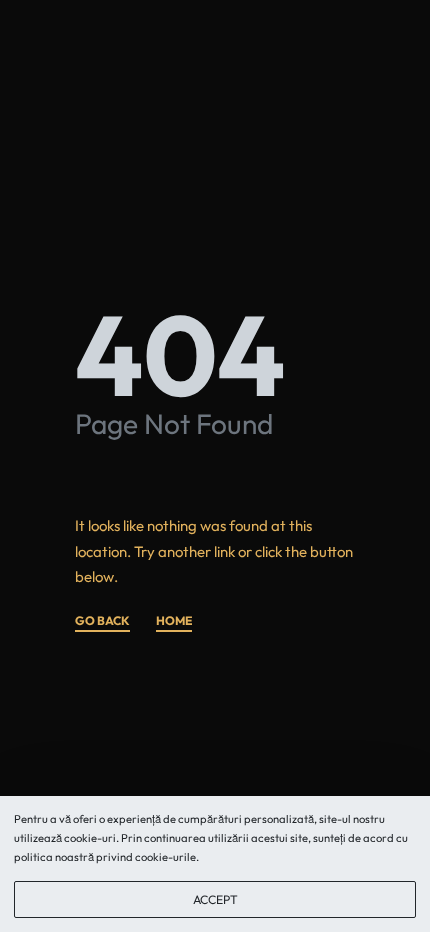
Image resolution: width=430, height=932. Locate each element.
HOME (174, 621)
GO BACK (102, 621)
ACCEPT (215, 899)
